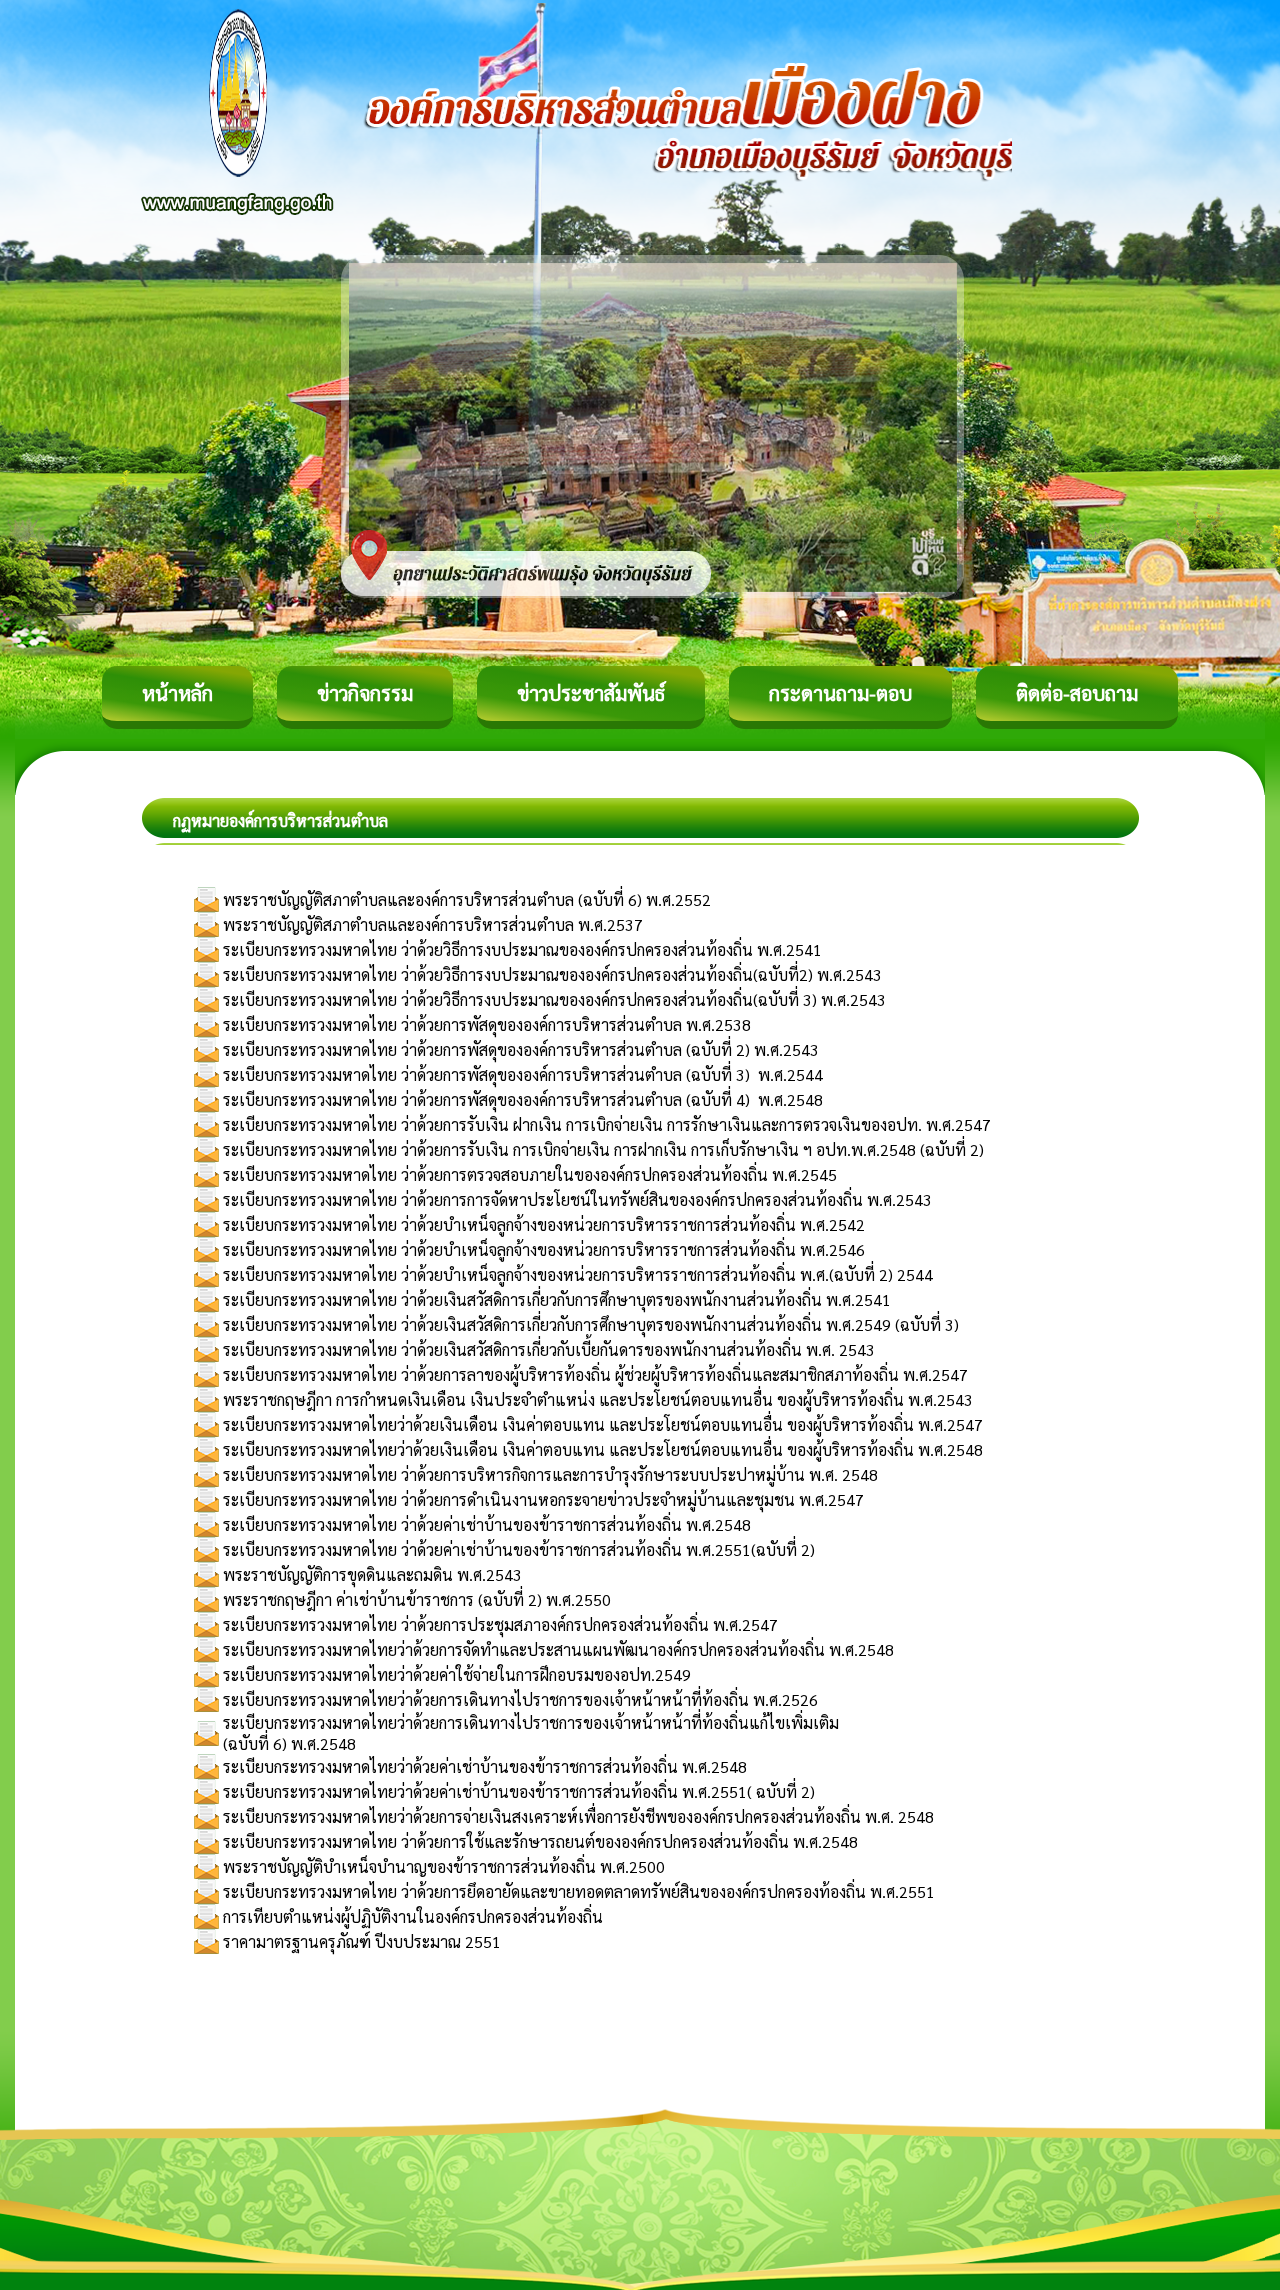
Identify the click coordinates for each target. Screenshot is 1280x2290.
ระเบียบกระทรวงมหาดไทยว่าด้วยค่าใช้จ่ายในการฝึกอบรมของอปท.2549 (457, 1674)
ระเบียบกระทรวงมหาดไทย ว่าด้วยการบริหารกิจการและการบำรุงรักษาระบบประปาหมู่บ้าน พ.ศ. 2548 (550, 1474)
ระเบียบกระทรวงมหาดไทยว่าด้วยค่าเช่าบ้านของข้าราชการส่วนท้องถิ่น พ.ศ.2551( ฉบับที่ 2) (519, 1791)
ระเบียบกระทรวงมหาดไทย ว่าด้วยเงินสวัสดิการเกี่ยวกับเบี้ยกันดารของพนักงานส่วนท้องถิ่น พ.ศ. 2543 (549, 1349)
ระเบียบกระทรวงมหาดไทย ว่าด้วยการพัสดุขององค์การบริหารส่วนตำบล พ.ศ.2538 (487, 1024)
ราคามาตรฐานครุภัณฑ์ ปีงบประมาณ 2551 (362, 1941)
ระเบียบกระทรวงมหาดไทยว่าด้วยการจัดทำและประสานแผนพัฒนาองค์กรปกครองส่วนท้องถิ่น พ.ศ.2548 (558, 1649)
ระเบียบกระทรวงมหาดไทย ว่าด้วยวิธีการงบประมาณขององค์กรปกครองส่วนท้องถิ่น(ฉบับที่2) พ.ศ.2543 (552, 974)
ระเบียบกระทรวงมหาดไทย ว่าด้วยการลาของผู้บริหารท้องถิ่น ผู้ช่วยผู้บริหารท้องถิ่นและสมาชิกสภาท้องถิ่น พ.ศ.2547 (595, 1374)
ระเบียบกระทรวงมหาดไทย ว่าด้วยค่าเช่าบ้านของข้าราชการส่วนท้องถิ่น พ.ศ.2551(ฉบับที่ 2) (519, 1549)
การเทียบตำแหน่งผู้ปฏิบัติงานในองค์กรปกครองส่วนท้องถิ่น (413, 1916)
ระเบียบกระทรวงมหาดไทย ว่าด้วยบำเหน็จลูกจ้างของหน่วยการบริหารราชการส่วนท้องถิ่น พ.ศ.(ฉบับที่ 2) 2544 (578, 1274)
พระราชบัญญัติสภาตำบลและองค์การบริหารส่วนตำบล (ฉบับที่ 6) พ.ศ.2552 (467, 899)
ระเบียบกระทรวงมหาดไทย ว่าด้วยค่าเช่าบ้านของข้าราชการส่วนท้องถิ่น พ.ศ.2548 (487, 1524)
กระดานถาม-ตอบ (840, 693)
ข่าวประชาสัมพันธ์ (591, 693)
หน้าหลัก (177, 693)
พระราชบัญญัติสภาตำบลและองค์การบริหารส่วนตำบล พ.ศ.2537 (433, 924)
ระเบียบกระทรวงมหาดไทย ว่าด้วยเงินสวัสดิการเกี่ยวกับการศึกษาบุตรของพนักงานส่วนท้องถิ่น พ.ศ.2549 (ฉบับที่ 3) (591, 1324)
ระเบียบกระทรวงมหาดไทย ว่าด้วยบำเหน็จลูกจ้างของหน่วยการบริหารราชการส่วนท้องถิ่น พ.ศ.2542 (544, 1224)
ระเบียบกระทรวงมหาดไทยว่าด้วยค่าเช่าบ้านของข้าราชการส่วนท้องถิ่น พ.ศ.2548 (485, 1766)
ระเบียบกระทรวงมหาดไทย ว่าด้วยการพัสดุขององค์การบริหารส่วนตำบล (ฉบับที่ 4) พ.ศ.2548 (523, 1099)
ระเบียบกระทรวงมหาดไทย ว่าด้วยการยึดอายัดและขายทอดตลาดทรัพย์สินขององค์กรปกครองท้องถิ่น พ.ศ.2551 (579, 1891)
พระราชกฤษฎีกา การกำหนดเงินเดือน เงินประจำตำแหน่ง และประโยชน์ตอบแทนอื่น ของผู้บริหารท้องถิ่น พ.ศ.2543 (598, 1399)
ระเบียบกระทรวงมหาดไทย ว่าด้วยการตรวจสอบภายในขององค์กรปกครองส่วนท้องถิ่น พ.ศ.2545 (530, 1174)
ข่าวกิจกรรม (365, 693)
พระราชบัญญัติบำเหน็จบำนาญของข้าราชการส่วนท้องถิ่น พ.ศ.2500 (444, 1866)
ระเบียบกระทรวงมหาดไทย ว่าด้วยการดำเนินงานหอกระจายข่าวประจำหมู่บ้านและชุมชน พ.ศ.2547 (543, 1499)
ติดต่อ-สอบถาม (1077, 693)
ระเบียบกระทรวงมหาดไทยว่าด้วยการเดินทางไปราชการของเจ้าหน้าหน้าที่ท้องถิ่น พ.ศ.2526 (520, 1699)
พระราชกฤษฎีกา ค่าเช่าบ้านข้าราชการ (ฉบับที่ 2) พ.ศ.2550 (417, 1599)
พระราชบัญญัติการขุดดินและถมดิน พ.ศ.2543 (372, 1574)
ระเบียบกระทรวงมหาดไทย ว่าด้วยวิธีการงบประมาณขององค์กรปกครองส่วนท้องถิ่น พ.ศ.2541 (522, 949)
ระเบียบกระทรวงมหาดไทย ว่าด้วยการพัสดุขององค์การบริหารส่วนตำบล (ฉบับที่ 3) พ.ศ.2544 (523, 1074)
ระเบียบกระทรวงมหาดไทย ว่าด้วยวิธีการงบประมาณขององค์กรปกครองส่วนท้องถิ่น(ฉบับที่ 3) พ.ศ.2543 (554, 999)
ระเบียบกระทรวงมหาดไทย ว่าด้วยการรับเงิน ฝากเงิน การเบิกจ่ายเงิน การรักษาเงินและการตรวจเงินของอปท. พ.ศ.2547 (607, 1124)
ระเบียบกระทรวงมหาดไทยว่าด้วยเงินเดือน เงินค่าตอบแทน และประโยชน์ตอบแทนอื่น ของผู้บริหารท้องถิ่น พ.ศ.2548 (603, 1449)
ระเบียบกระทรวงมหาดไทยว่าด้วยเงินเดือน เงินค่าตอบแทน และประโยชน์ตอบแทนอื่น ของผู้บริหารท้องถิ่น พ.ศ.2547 (603, 1424)
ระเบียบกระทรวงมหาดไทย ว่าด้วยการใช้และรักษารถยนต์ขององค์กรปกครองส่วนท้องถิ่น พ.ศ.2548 (540, 1841)
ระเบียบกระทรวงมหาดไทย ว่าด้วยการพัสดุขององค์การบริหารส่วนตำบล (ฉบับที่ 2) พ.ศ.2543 (521, 1049)
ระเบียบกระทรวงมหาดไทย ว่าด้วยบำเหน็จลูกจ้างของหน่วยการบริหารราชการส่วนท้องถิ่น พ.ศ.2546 (544, 1249)
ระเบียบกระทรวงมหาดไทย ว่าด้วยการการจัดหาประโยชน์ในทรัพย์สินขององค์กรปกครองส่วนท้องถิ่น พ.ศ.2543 (577, 1199)
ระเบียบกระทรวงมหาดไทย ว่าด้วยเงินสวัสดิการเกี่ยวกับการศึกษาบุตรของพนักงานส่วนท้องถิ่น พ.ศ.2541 (557, 1299)
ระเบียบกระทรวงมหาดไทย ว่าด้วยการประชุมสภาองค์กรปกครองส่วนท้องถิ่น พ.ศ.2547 (500, 1624)
